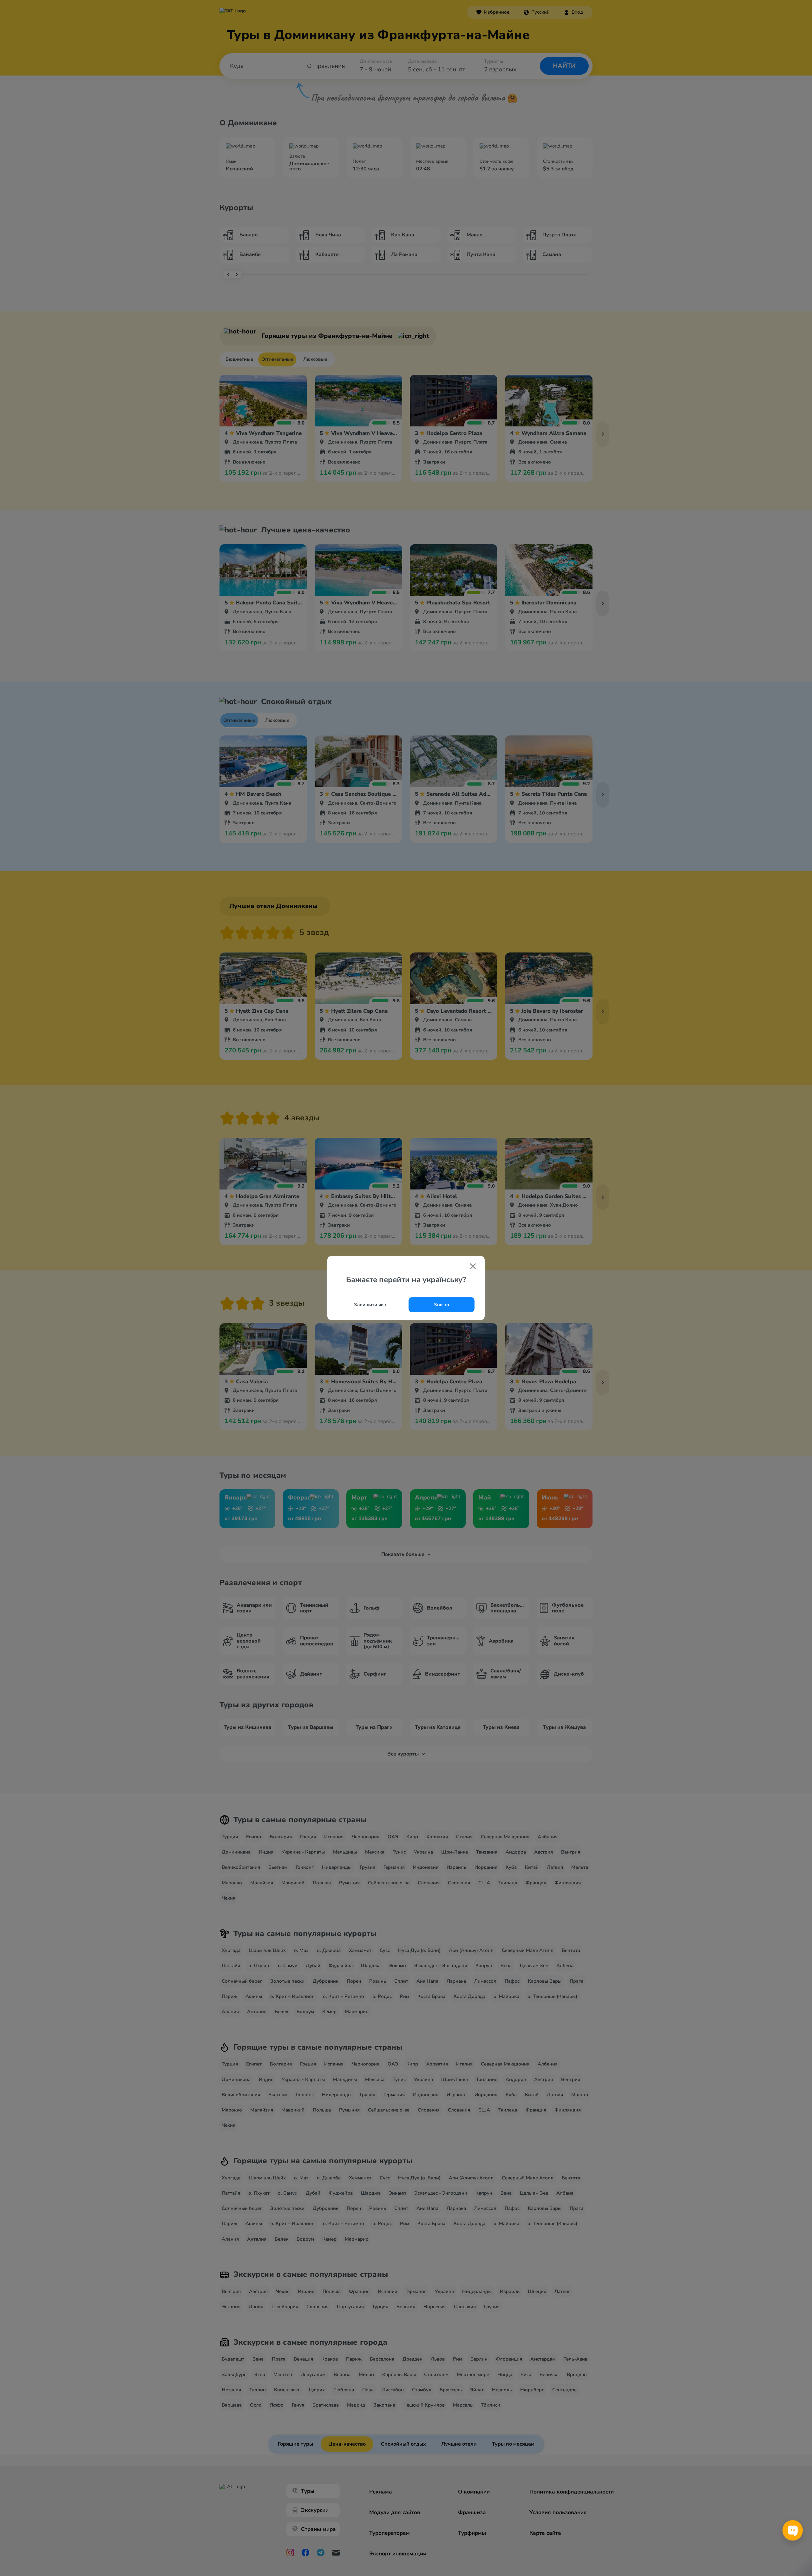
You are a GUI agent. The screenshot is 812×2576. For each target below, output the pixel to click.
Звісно (442, 1305)
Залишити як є (371, 1305)
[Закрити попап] (473, 1267)
